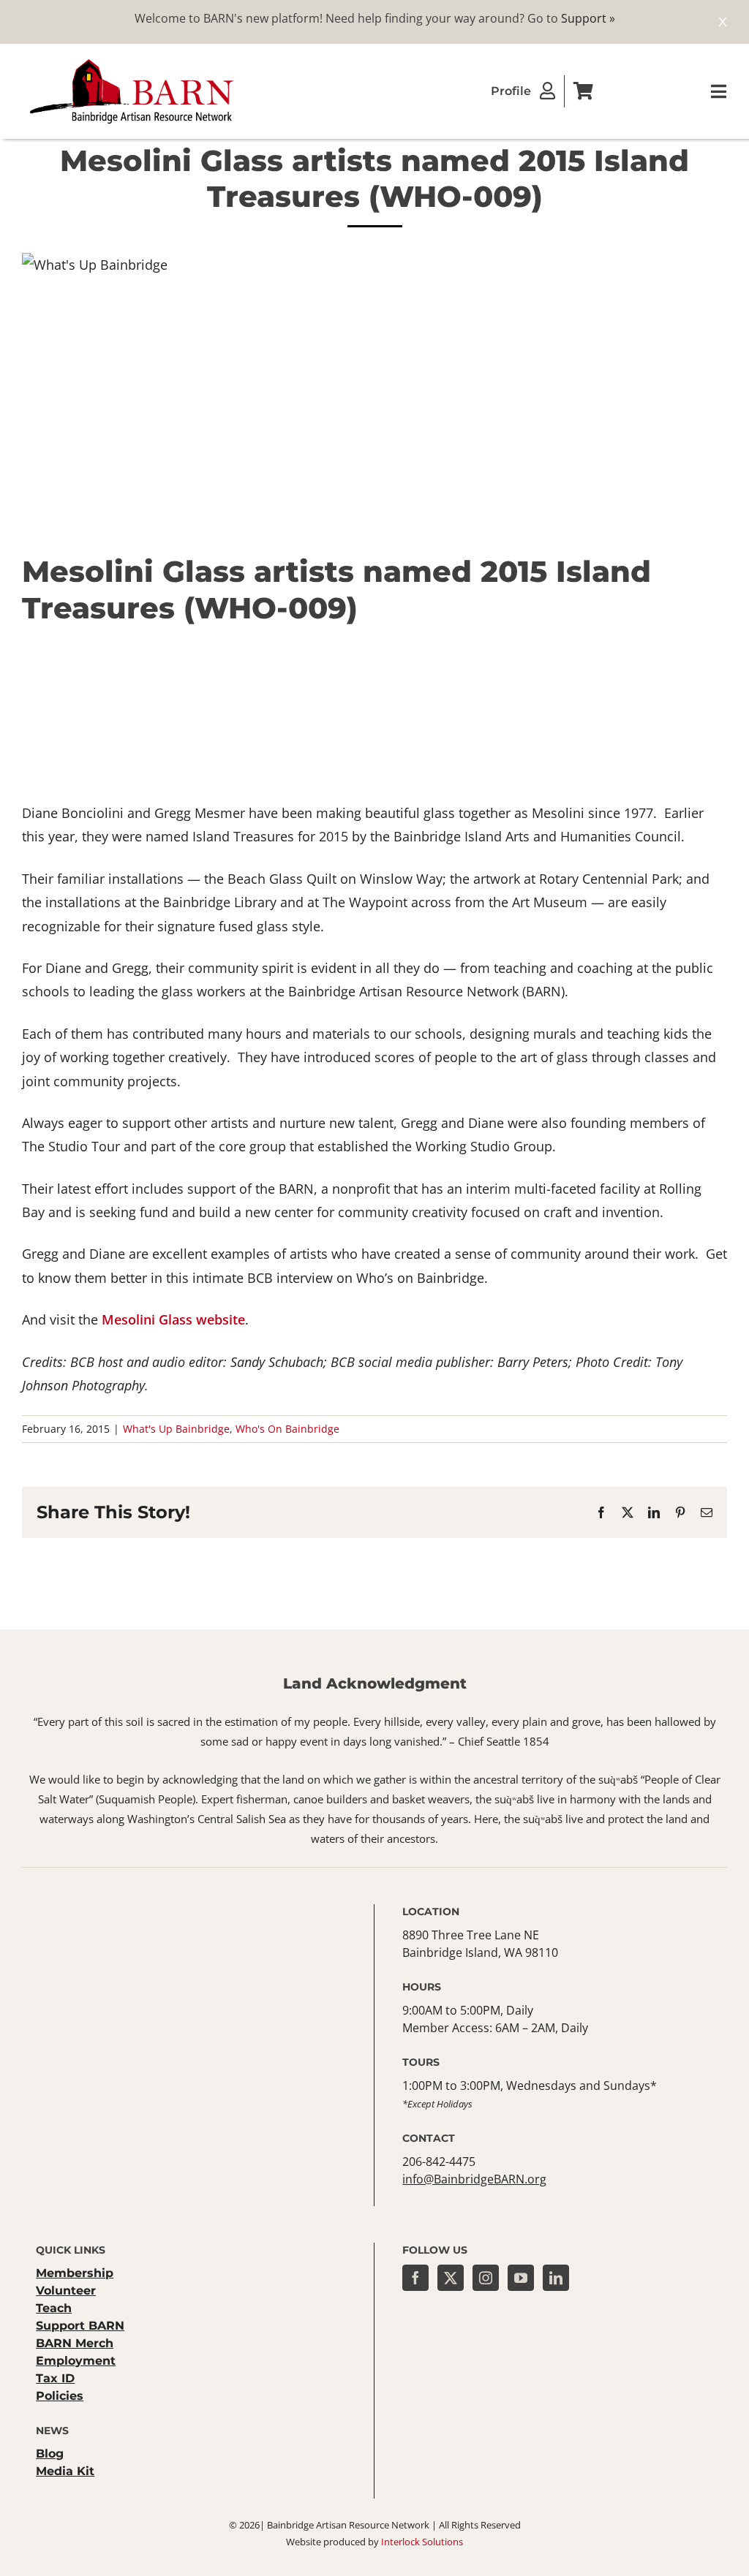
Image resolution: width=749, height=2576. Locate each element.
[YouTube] (521, 2278)
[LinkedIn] (556, 2278)
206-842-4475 (439, 2162)
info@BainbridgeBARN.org (474, 2179)
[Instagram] (486, 2278)
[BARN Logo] (132, 61)
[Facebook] (415, 2278)
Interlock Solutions (422, 2542)
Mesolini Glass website (173, 1319)
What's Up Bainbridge (176, 1429)
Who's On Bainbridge (287, 1429)
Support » (588, 18)
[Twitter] (451, 2278)
